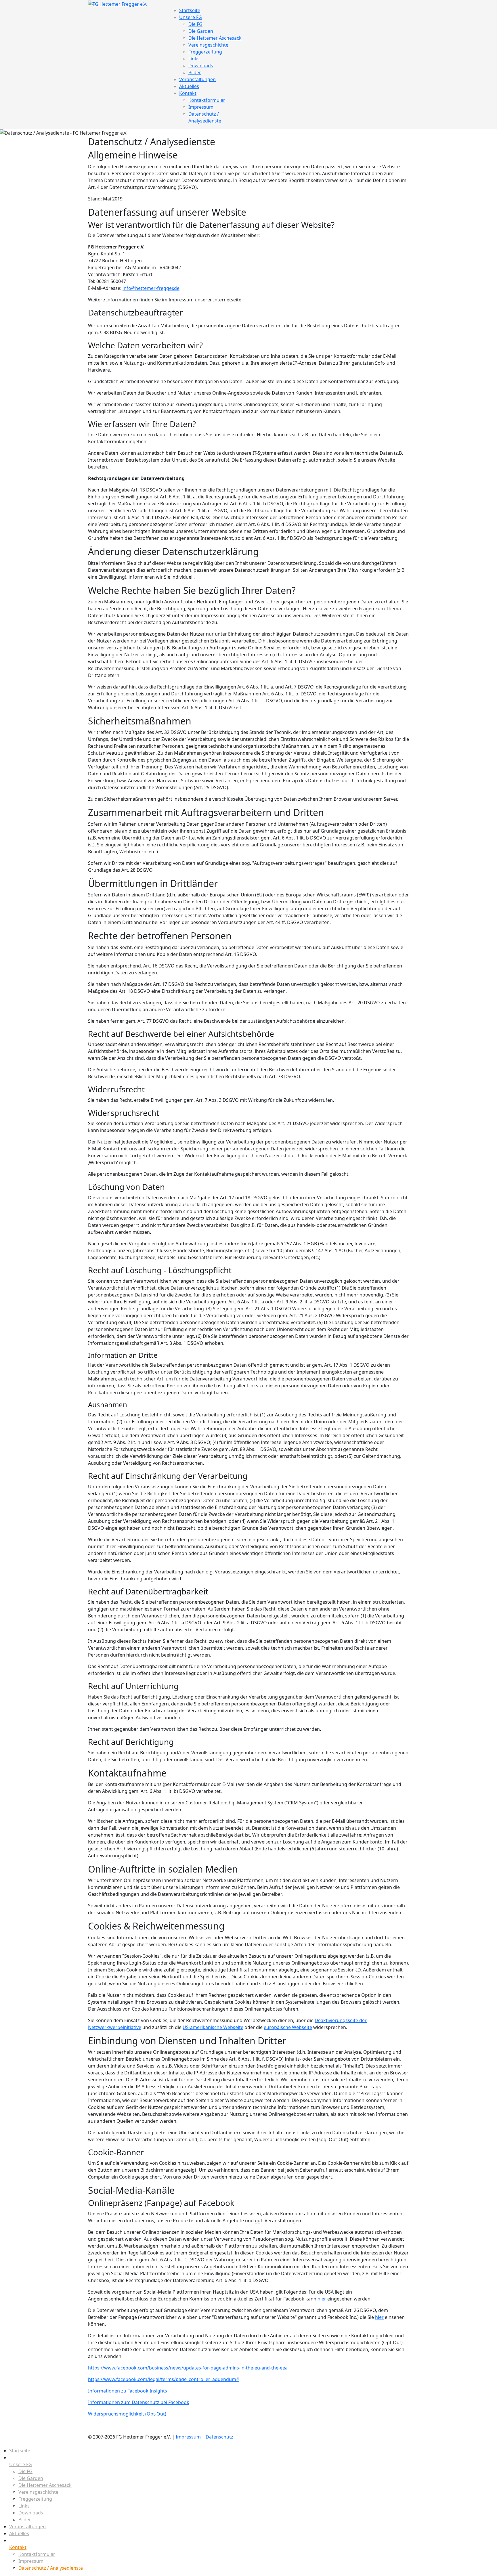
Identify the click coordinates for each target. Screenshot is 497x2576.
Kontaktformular (207, 100)
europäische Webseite (288, 2027)
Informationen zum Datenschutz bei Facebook (139, 2402)
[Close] (2, 2444)
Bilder (195, 72)
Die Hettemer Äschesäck (215, 38)
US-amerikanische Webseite (213, 2027)
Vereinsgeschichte (208, 45)
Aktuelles (189, 86)
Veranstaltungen (197, 79)
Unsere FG (191, 17)
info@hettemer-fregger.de (151, 288)
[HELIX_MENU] (172, 3)
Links (194, 59)
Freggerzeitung (205, 52)
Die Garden (201, 31)
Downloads (201, 66)
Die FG (195, 24)
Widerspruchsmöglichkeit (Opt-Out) (127, 2414)
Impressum (201, 107)
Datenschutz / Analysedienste (51, 2568)
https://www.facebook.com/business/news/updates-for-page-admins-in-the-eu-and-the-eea (188, 2368)
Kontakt (188, 93)
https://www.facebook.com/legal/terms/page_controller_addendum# (164, 2379)
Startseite (190, 10)
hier (322, 2299)
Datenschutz (219, 2437)
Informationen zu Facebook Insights (128, 2391)
